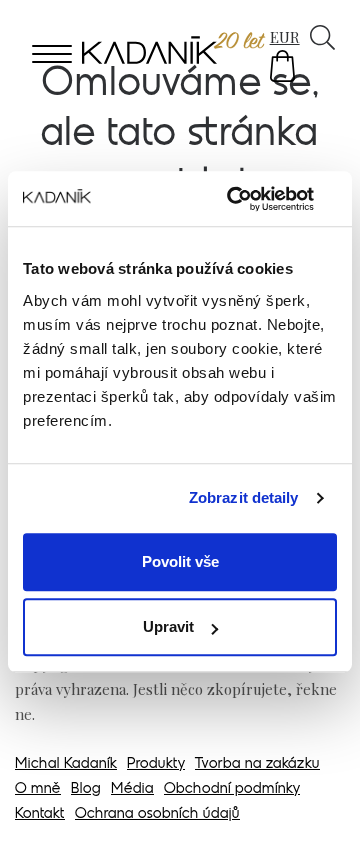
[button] (282, 66)
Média (132, 789)
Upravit (168, 626)
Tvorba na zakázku (257, 764)
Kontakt (40, 814)
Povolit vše (180, 561)
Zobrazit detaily (244, 497)
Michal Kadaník (66, 764)
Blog (86, 789)
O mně (38, 789)
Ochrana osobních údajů (157, 814)
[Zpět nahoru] (318, 800)
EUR (285, 37)
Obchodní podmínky (232, 789)
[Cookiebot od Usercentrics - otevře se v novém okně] (254, 199)
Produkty (156, 764)
